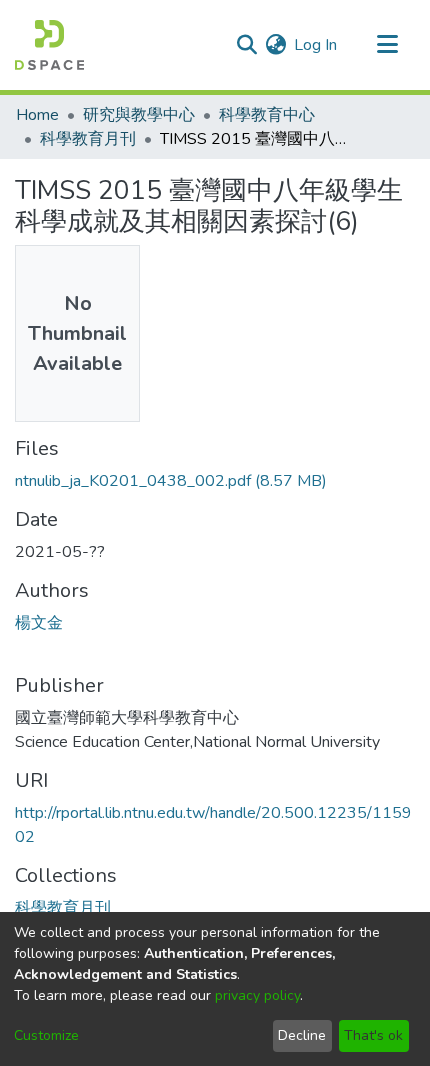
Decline (302, 1035)
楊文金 (39, 623)
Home (37, 115)
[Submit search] (246, 45)
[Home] (49, 45)
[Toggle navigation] (387, 45)
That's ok (373, 1035)
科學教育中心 (267, 115)
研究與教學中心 (139, 115)
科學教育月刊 (88, 139)
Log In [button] (316, 45)
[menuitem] (275, 45)
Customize (46, 1035)
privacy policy (257, 995)
